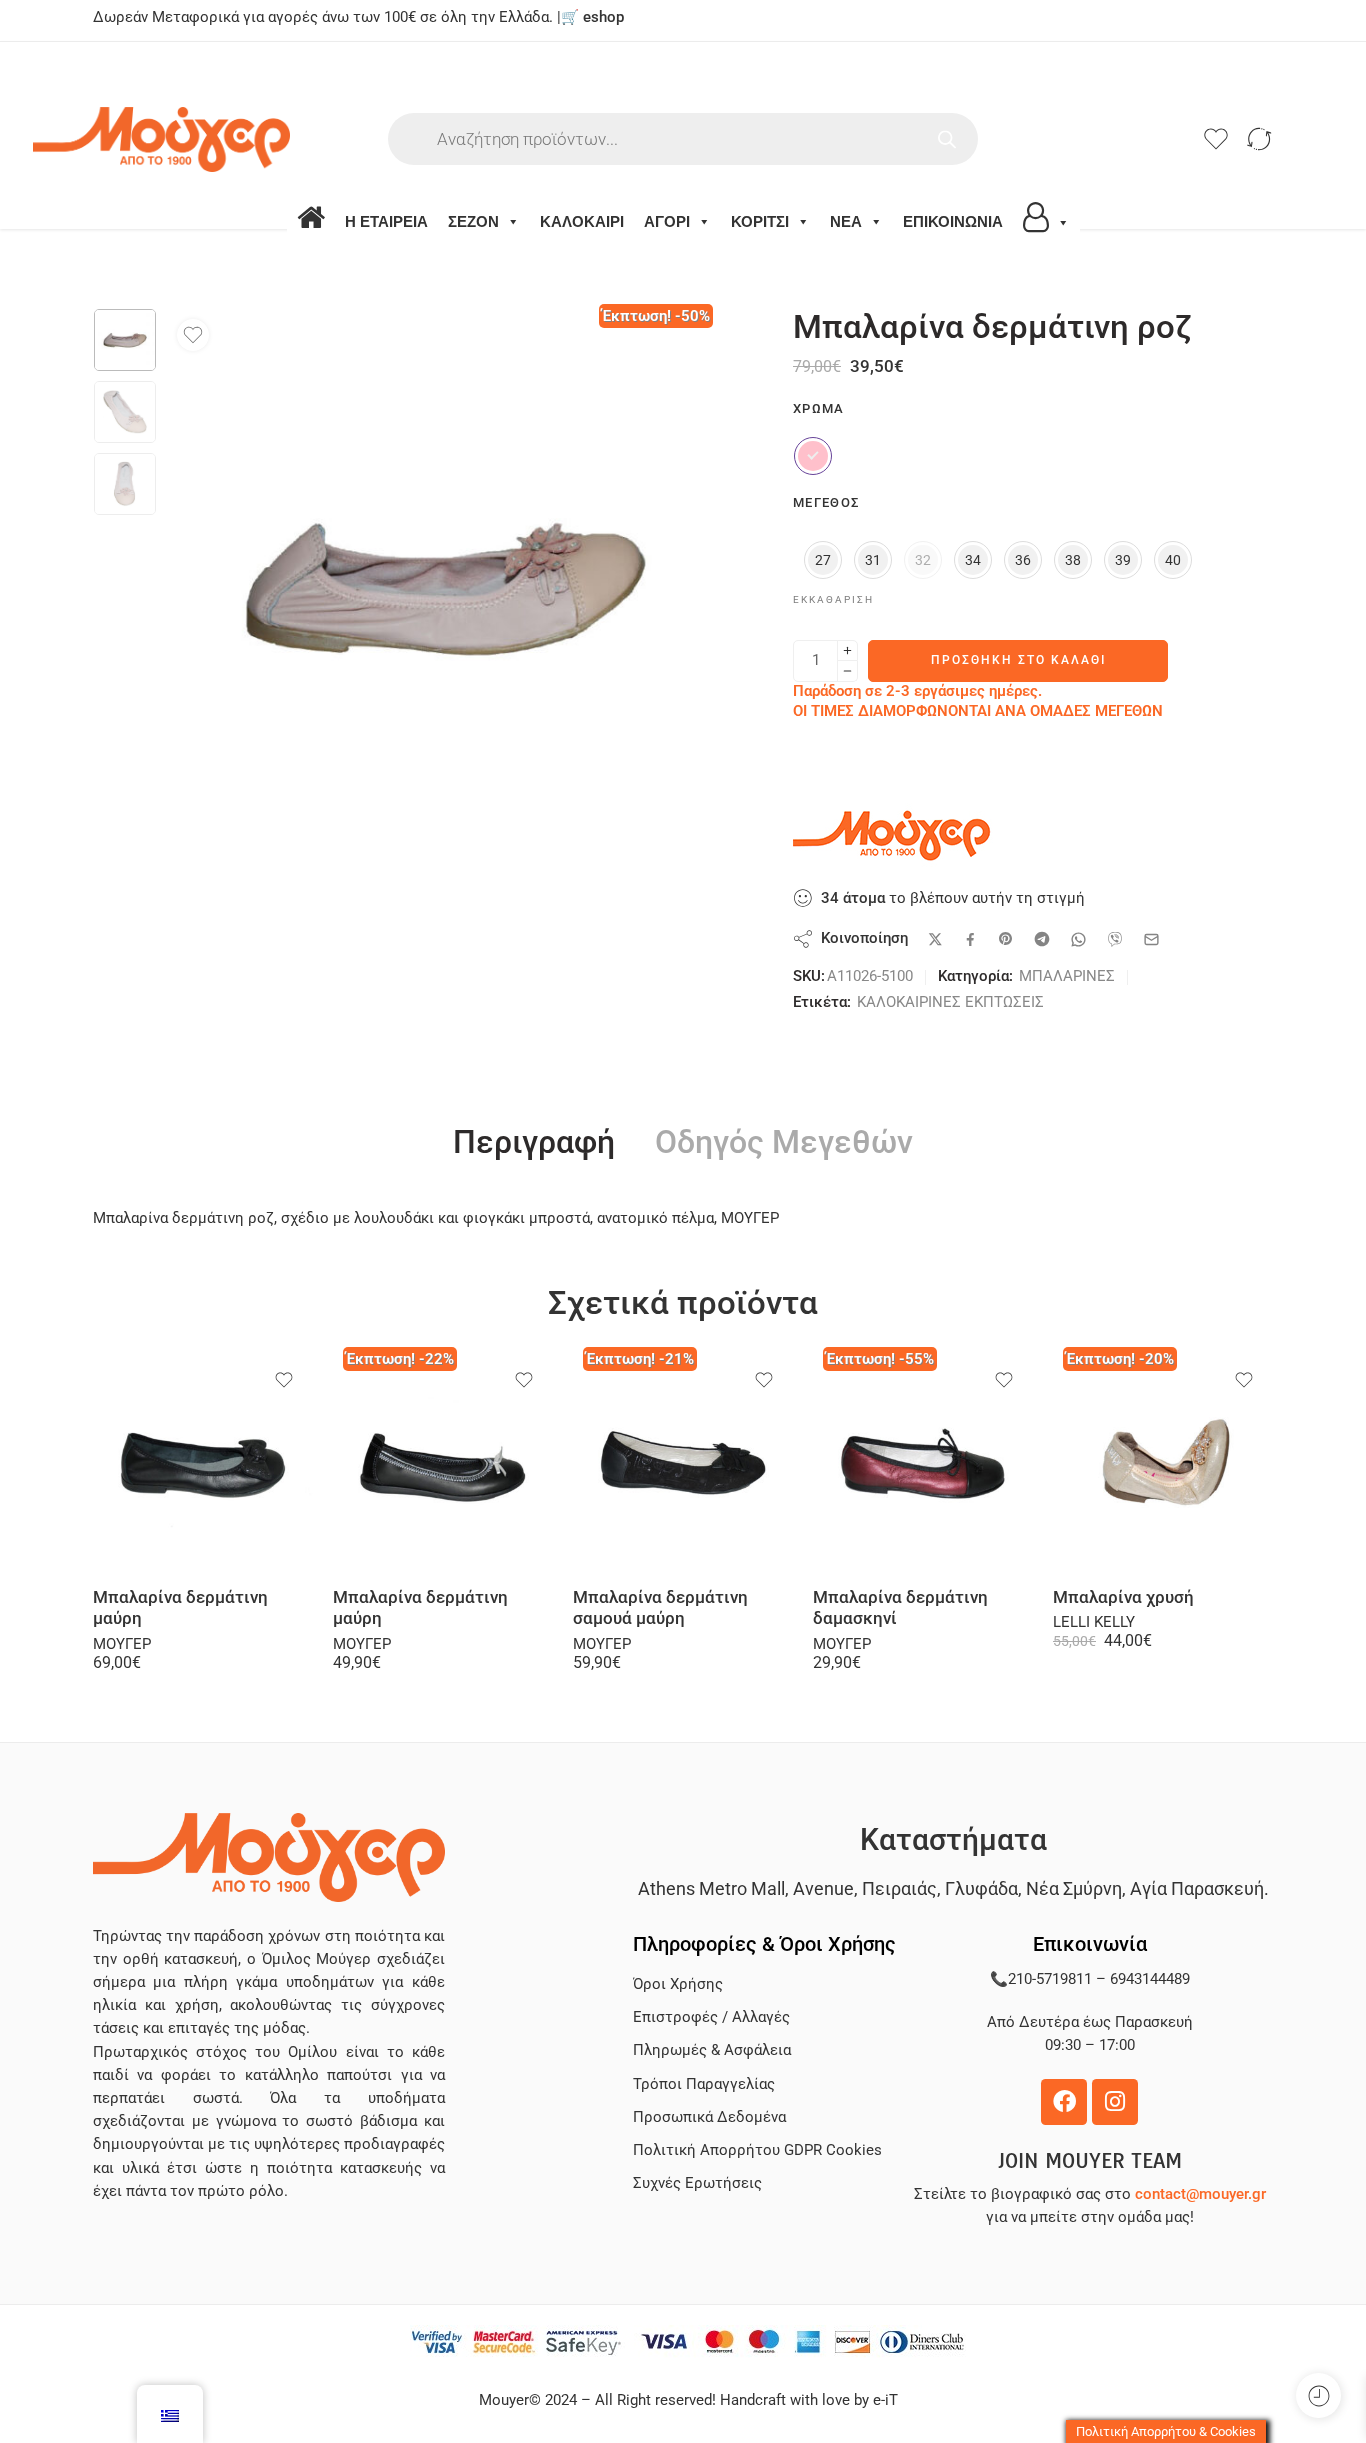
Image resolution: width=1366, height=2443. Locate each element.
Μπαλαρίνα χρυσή (1123, 1597)
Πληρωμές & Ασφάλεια (712, 2050)
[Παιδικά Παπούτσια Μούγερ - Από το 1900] (221, 139)
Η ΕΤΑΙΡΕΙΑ (386, 221)
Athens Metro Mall (711, 1888)
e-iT (883, 2400)
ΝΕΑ (846, 221)
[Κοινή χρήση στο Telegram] (1042, 939)
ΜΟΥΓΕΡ (122, 1644)
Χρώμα (819, 408)
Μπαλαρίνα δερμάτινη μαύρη (180, 1608)
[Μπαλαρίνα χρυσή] (1163, 1462)
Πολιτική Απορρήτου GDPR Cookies (757, 2150)
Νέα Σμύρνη (1074, 1888)
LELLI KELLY (1094, 1622)
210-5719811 (1050, 1979)
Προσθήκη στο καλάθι (1018, 660)
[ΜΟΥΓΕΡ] (893, 837)
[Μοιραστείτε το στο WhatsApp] (1078, 939)
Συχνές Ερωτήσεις (697, 2183)
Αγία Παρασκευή (1197, 1888)
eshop (603, 17)
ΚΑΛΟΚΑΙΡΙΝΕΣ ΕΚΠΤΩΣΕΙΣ (950, 1002)
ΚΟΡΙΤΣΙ (760, 221)
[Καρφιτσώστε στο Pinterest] (1006, 939)
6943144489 (1150, 1979)
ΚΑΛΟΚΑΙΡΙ (582, 221)
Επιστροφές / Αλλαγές (711, 2017)
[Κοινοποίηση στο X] (935, 939)
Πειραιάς (899, 1888)
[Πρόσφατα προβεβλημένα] (1318, 2395)
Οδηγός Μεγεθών (784, 1143)
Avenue (823, 1888)
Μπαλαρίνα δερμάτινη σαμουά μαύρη (660, 1608)
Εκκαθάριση (833, 599)
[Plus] (847, 650)
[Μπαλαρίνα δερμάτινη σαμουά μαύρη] (683, 1462)
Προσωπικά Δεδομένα (709, 2117)
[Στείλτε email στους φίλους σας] (1151, 939)
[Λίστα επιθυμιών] (193, 335)
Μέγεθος (826, 502)
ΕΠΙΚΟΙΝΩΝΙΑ (953, 221)
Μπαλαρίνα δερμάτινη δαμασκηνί (900, 1608)
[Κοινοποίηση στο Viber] (1115, 939)
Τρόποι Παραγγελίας (704, 2084)
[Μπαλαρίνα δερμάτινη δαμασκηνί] (923, 1462)
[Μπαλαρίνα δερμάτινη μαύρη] (203, 1462)
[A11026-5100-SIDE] (125, 340)
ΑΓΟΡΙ (667, 221)
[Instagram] (1115, 2102)
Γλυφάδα (981, 1888)
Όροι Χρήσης (678, 1984)
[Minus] (847, 671)
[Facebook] (1064, 2102)
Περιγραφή (534, 1143)
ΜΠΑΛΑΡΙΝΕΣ (1067, 976)
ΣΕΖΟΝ (473, 221)
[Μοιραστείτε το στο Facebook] (970, 939)
